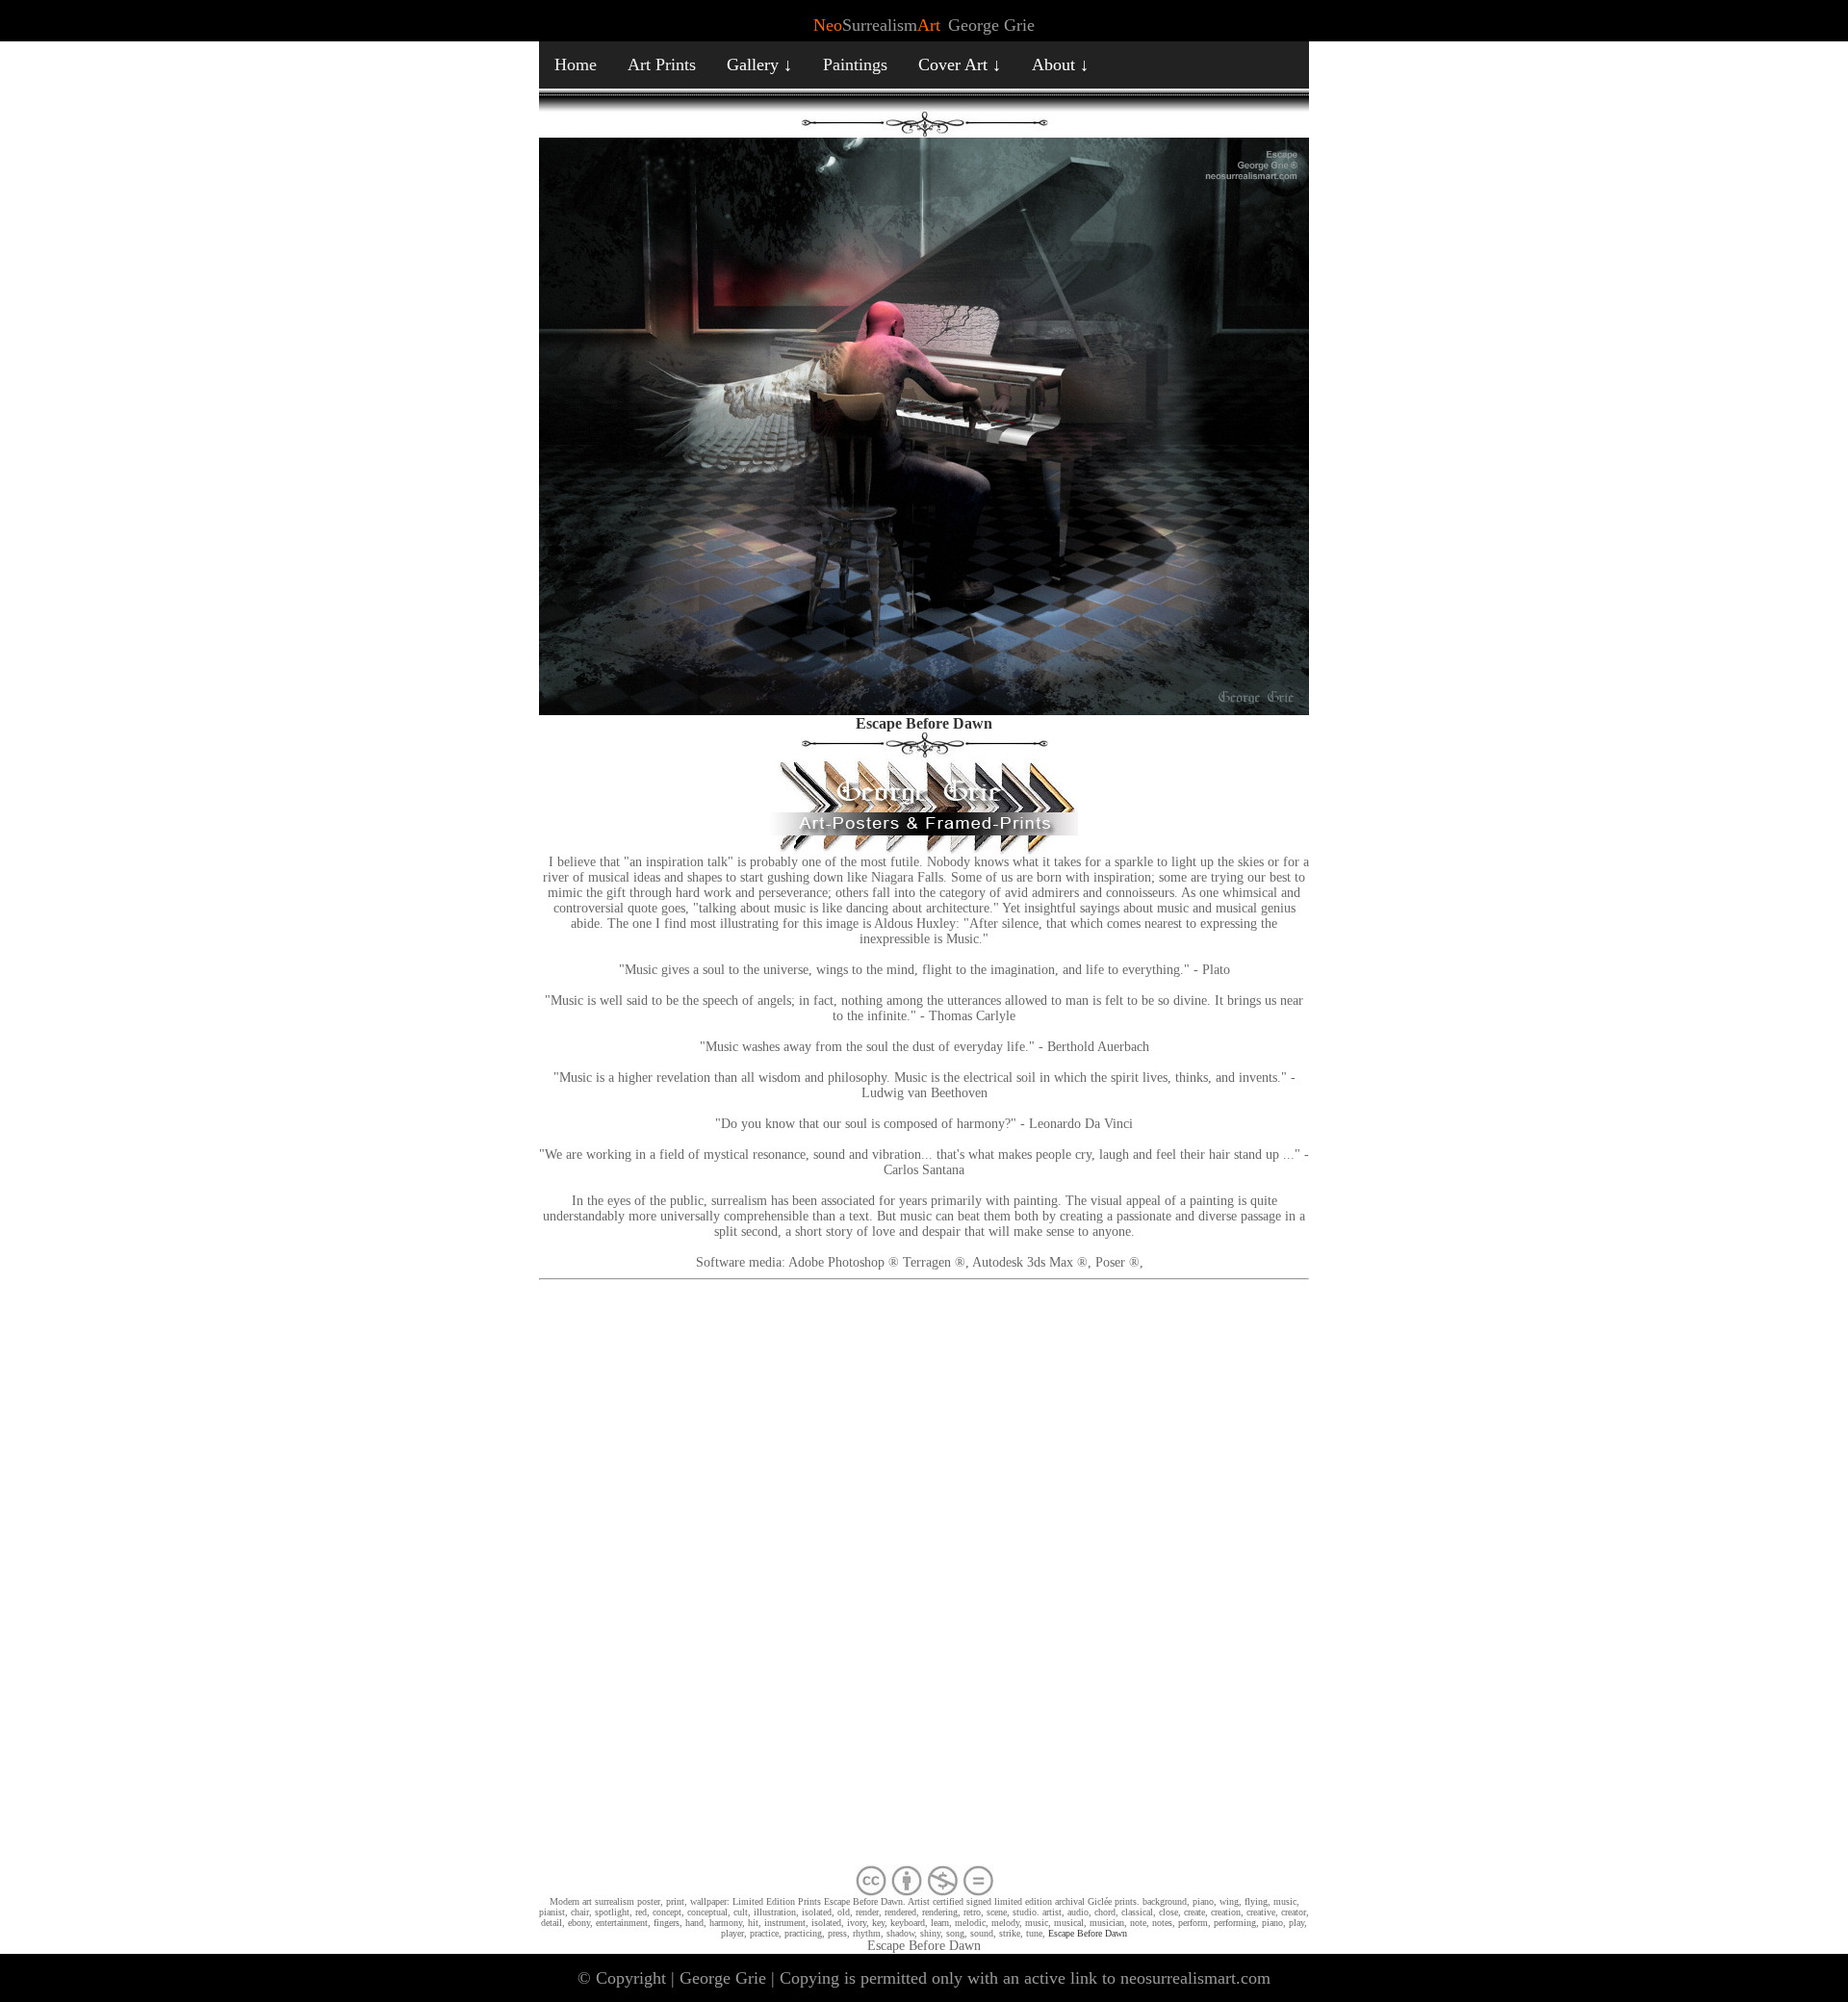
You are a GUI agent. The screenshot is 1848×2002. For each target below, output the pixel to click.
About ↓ (1060, 64)
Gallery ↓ (759, 64)
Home (576, 64)
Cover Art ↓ (960, 64)
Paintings (855, 64)
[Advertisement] (924, 1577)
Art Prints (662, 64)
